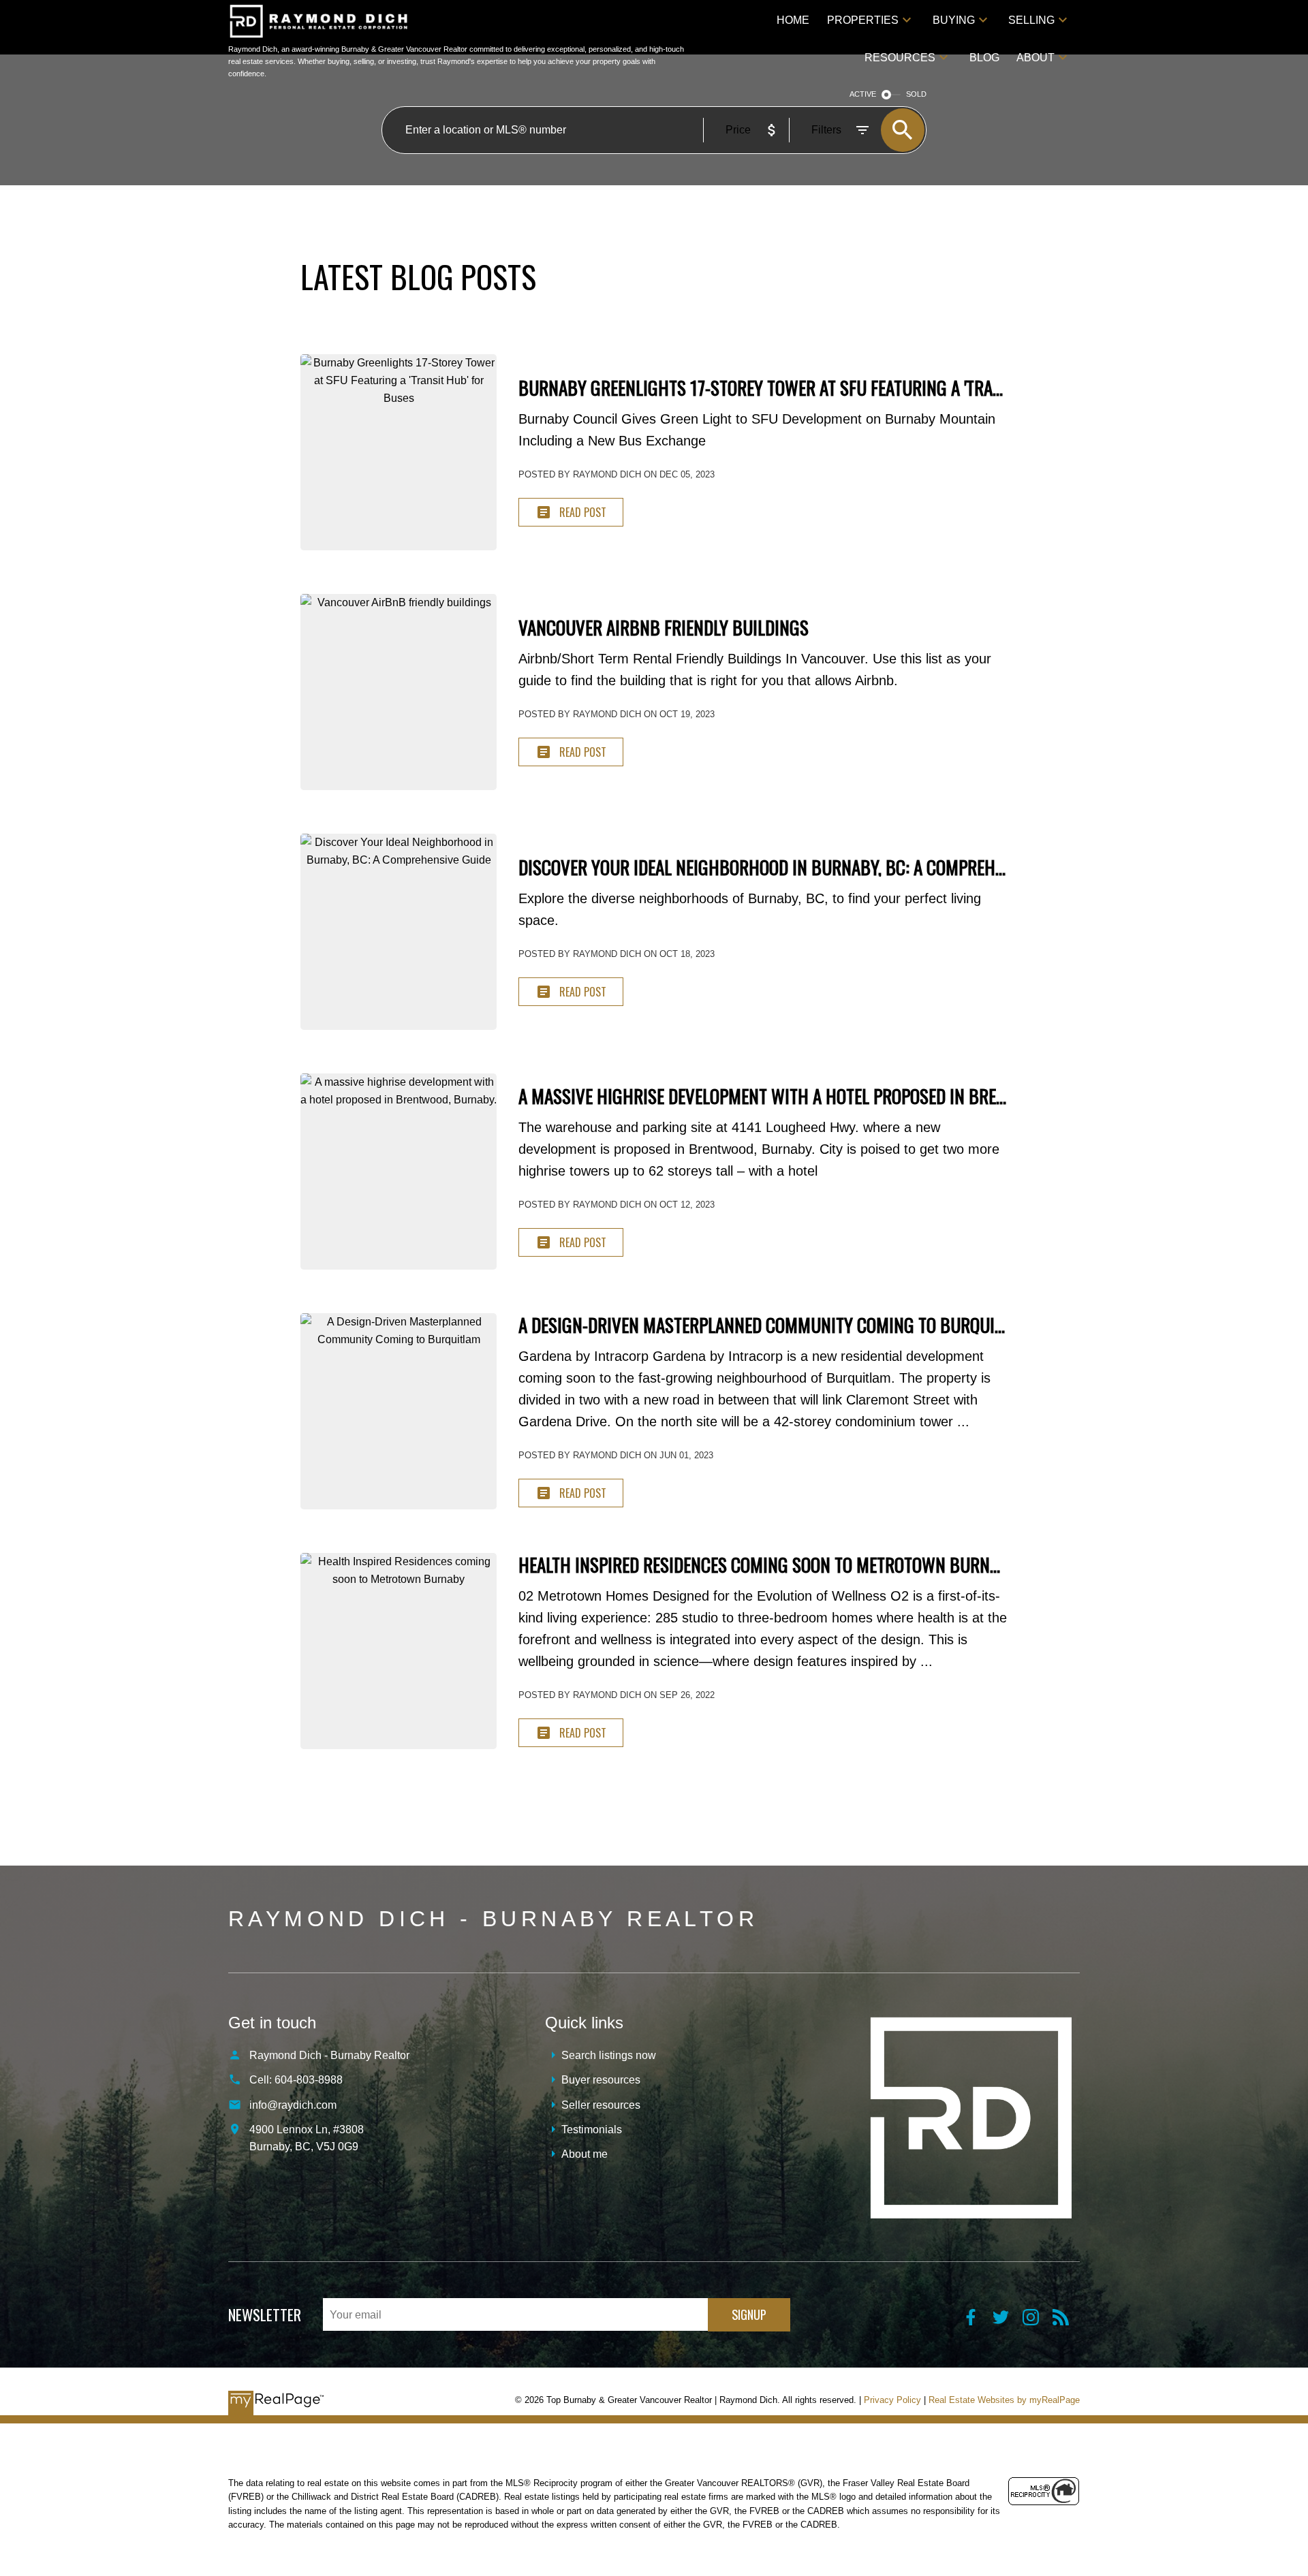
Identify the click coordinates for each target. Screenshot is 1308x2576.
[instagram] (1038, 2322)
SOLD (916, 94)
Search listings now (609, 2055)
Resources (900, 58)
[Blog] (1066, 2322)
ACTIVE (863, 94)
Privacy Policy (892, 2400)
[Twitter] (1008, 2322)
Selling (1031, 20)
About (1035, 58)
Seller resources (601, 2105)
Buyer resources (601, 2080)
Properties (863, 20)
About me (585, 2154)
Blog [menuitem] (984, 58)
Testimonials (592, 2130)
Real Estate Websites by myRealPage (1004, 2400)
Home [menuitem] (793, 20)
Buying (954, 20)
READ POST (583, 512)
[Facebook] (978, 2322)
